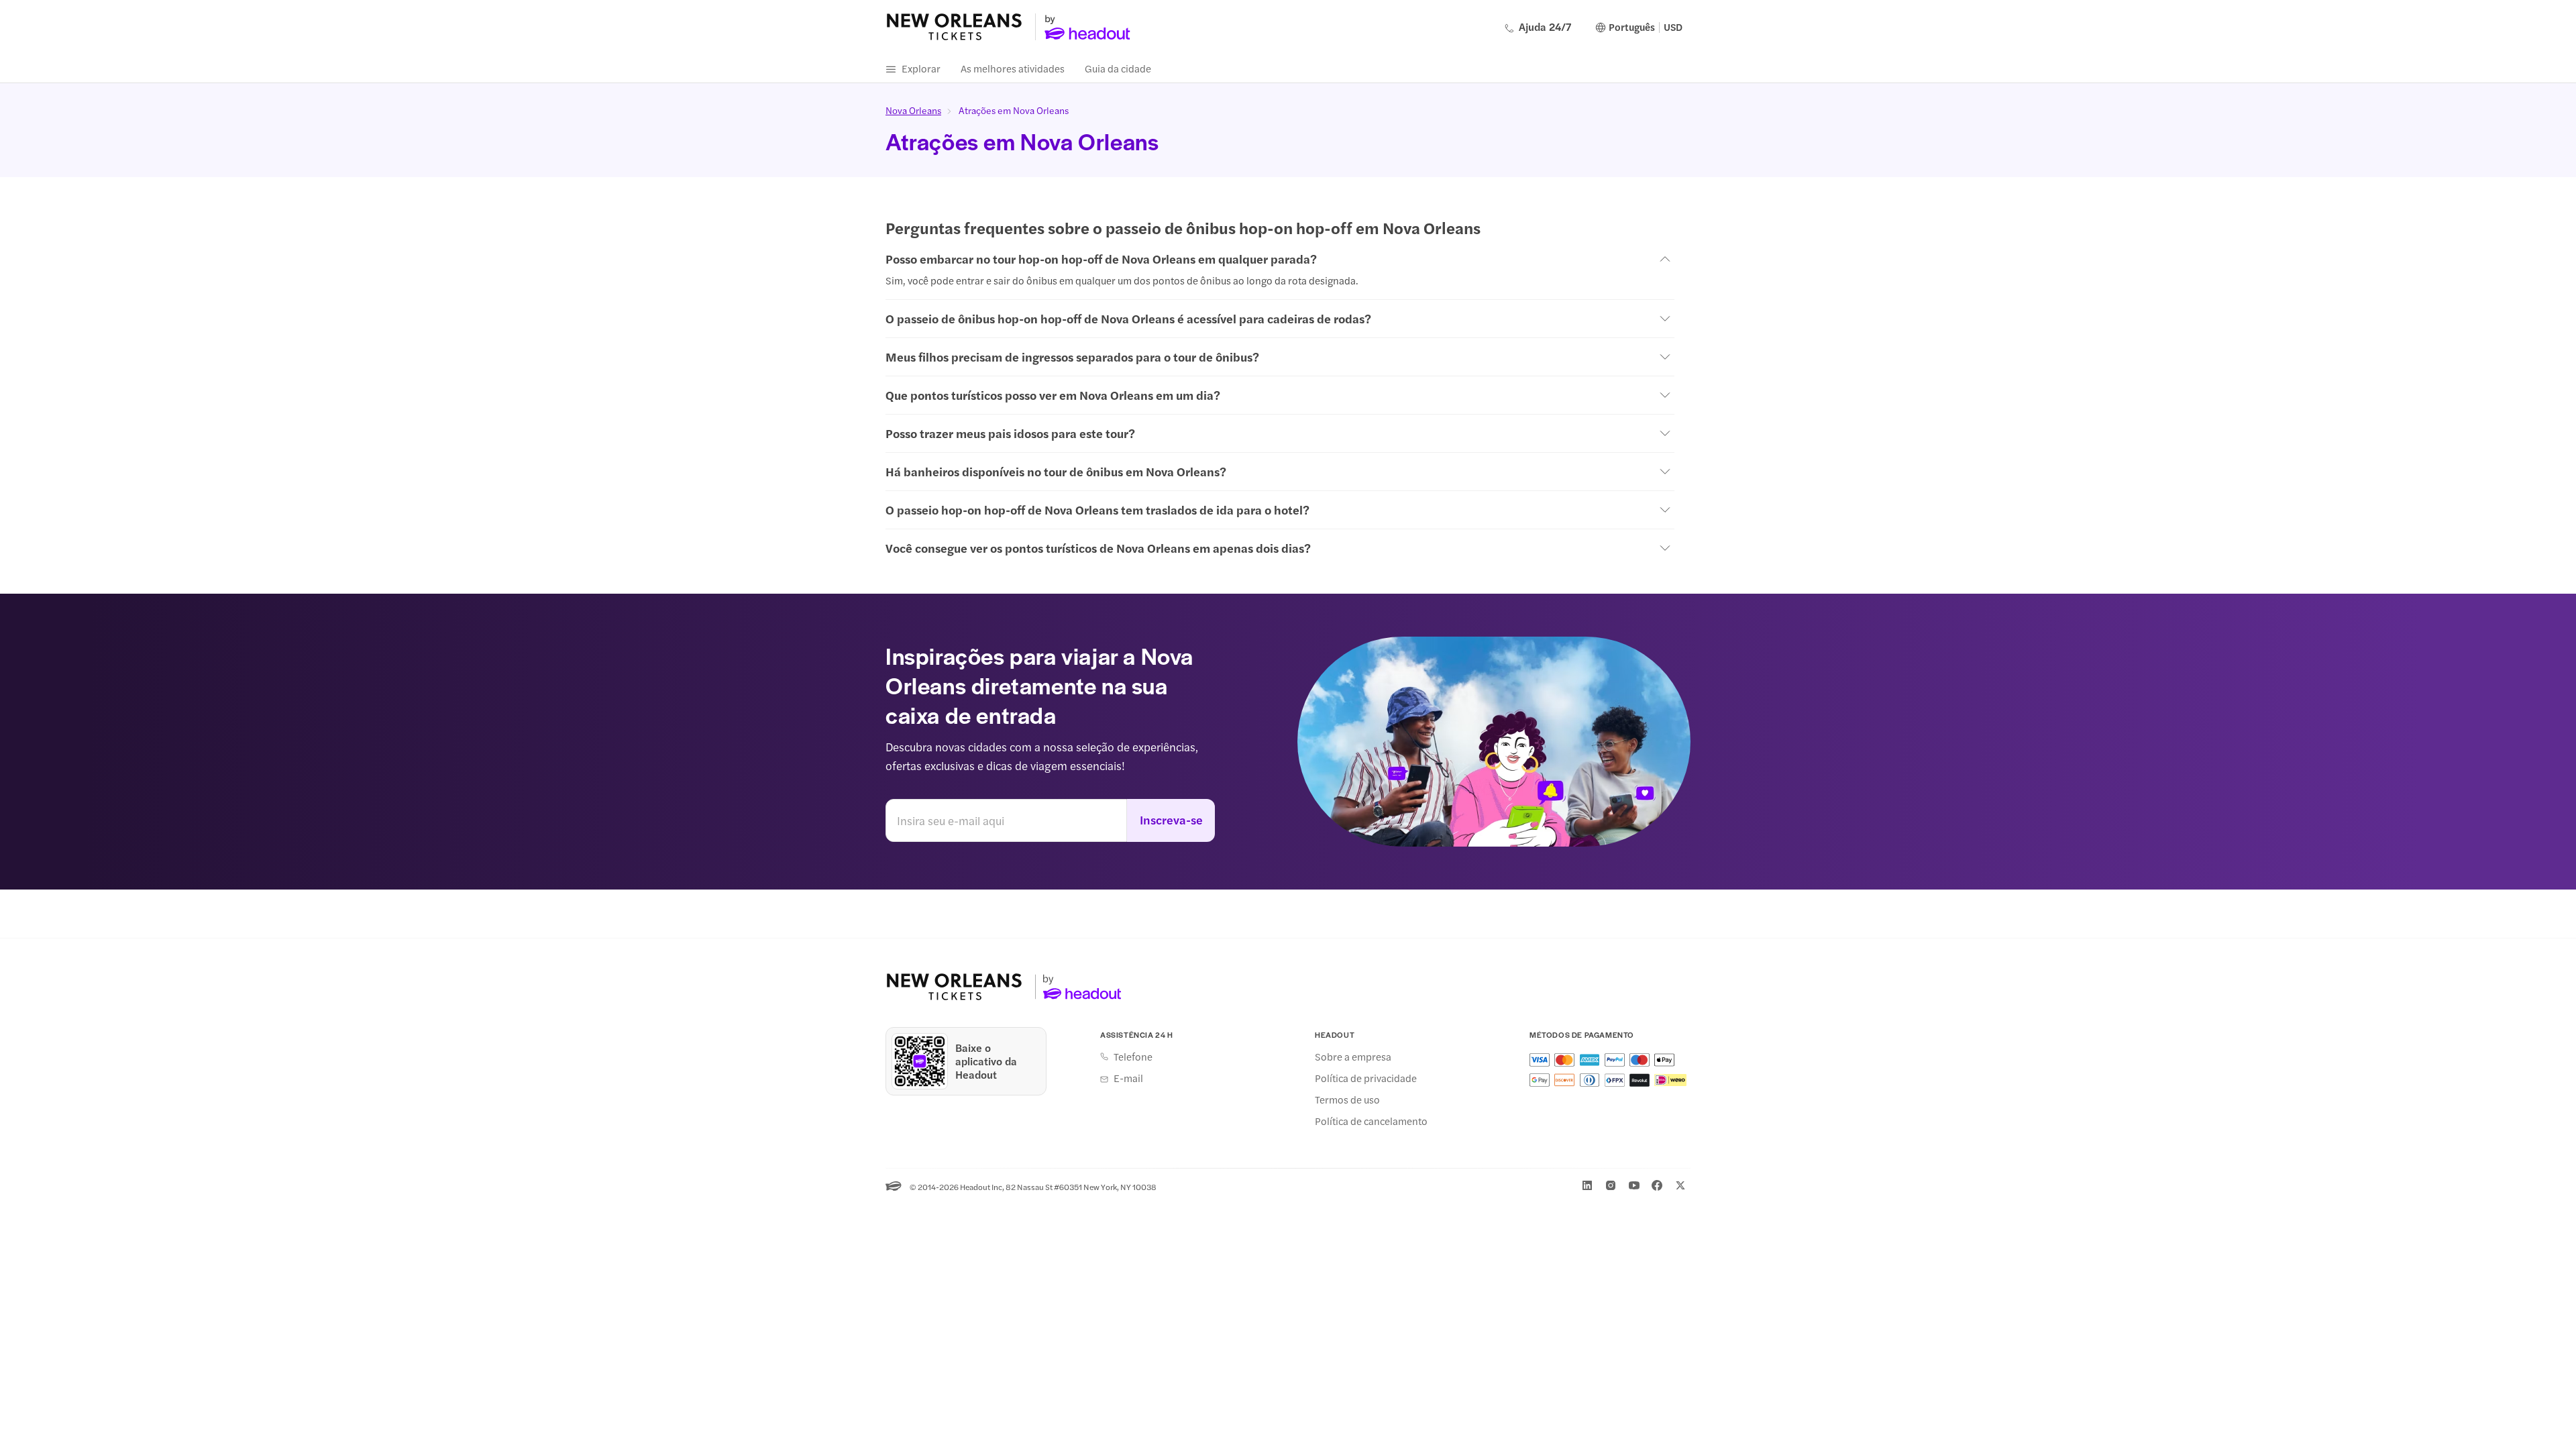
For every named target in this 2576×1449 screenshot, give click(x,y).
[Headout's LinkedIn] (1587, 1185)
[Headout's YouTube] (1634, 1185)
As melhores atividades (1013, 68)
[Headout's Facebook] (1657, 1185)
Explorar (921, 68)
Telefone (1133, 1057)
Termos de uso (1347, 1099)
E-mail (1128, 1078)
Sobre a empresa (1353, 1057)
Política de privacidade (1366, 1078)
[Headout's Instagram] (1611, 1185)
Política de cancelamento (1371, 1121)
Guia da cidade (1118, 68)
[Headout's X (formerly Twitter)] (1680, 1185)
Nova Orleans (913, 110)
